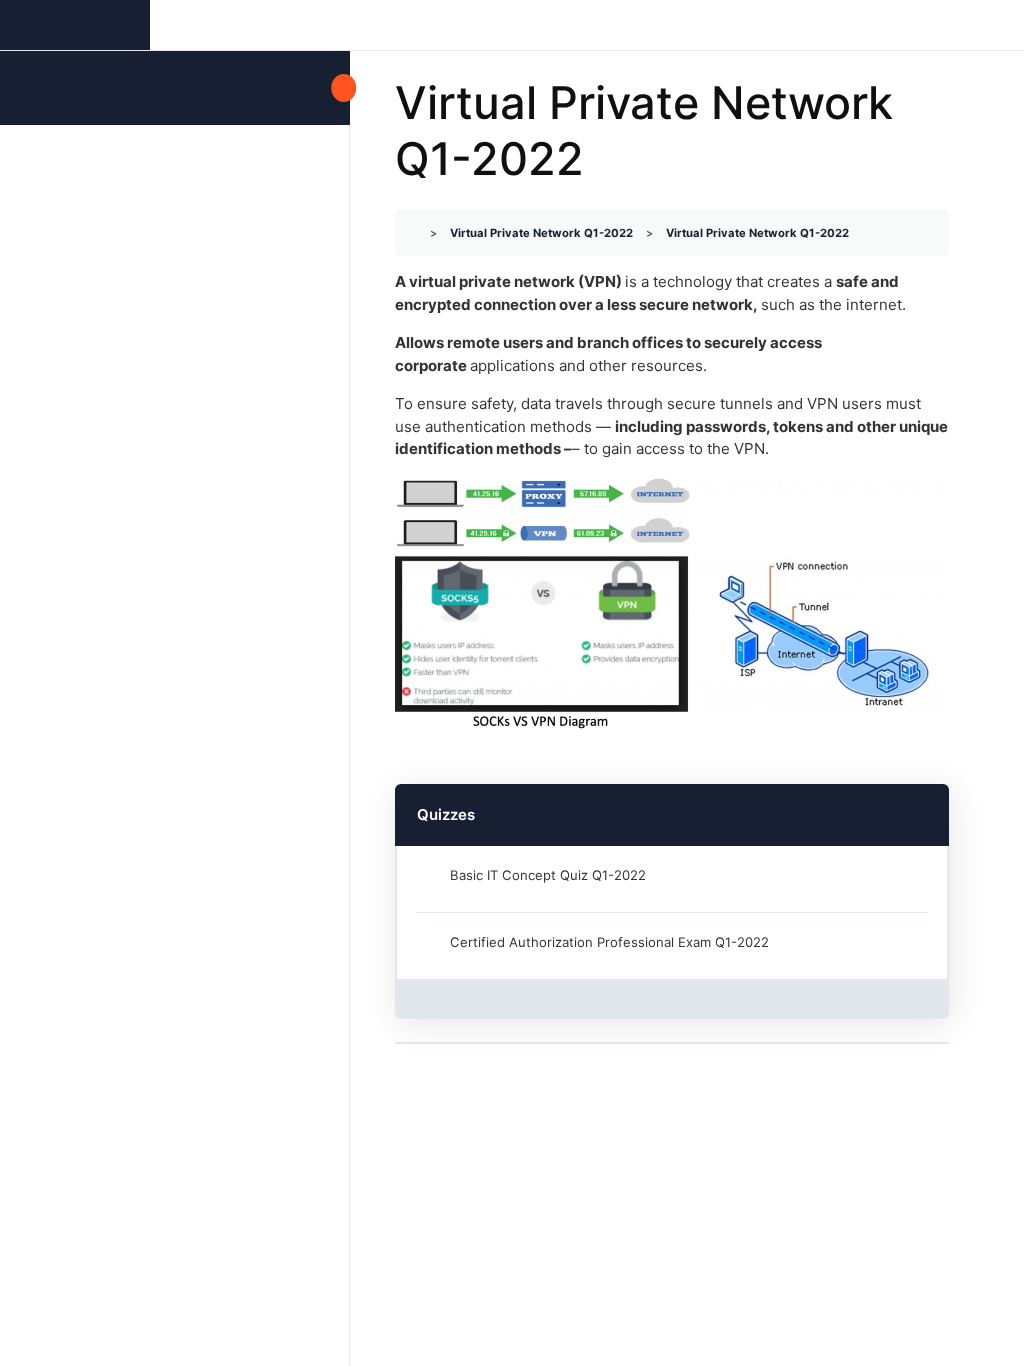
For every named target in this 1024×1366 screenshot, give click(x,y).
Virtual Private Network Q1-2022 (541, 233)
